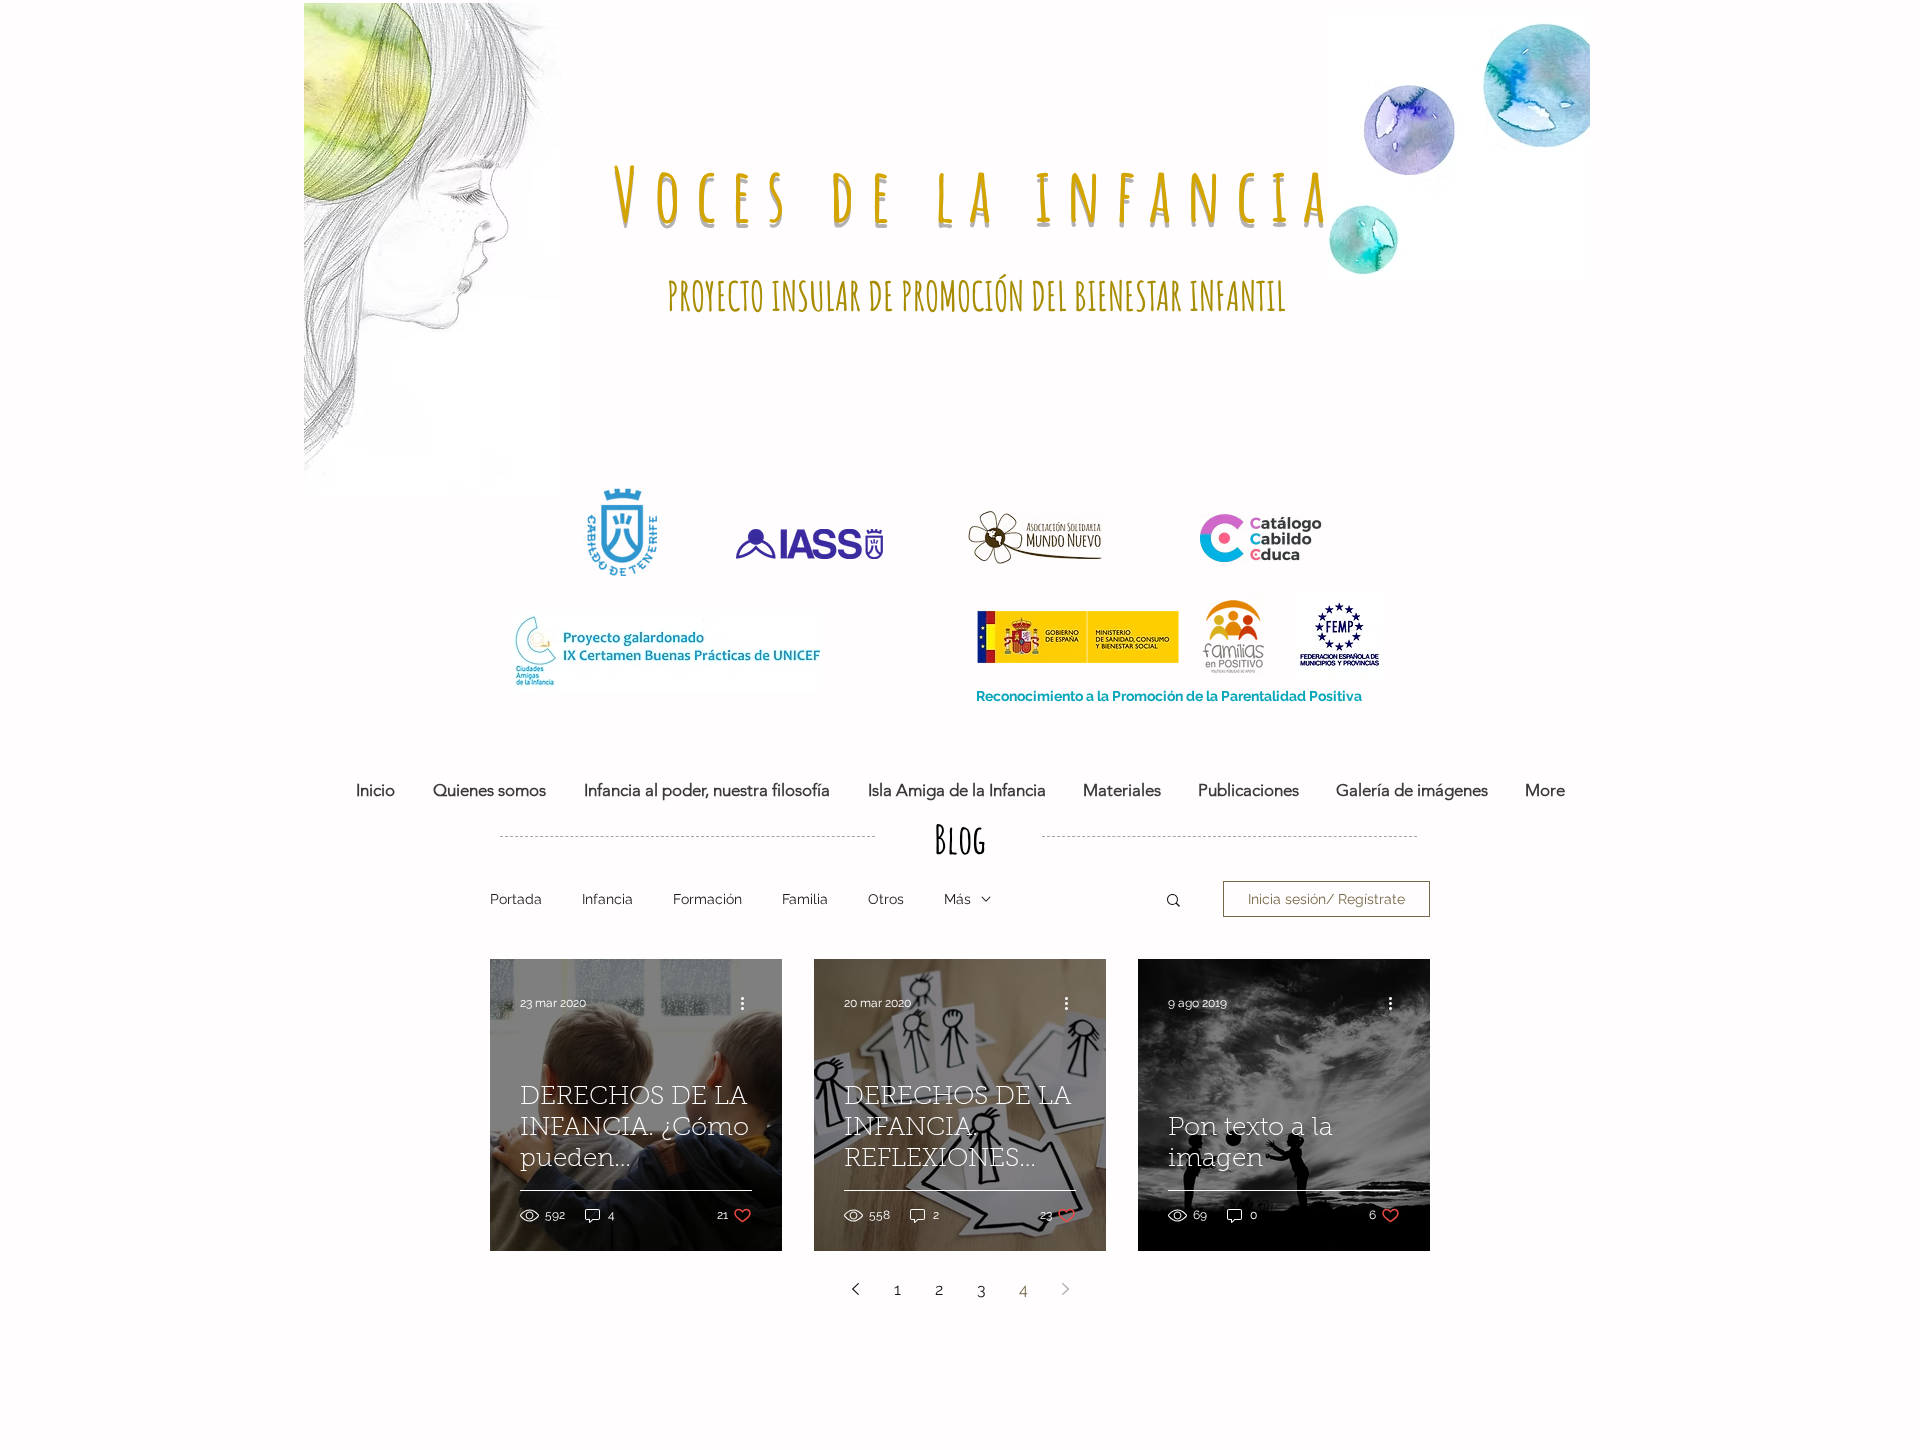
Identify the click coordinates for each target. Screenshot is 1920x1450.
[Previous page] (855, 1289)
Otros (886, 899)
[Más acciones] (749, 1003)
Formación (707, 899)
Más (957, 899)
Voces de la (824, 193)
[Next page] (1065, 1289)
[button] (1173, 901)
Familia (805, 899)
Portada (516, 899)
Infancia (607, 899)
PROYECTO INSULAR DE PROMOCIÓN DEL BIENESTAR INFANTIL (976, 295)
